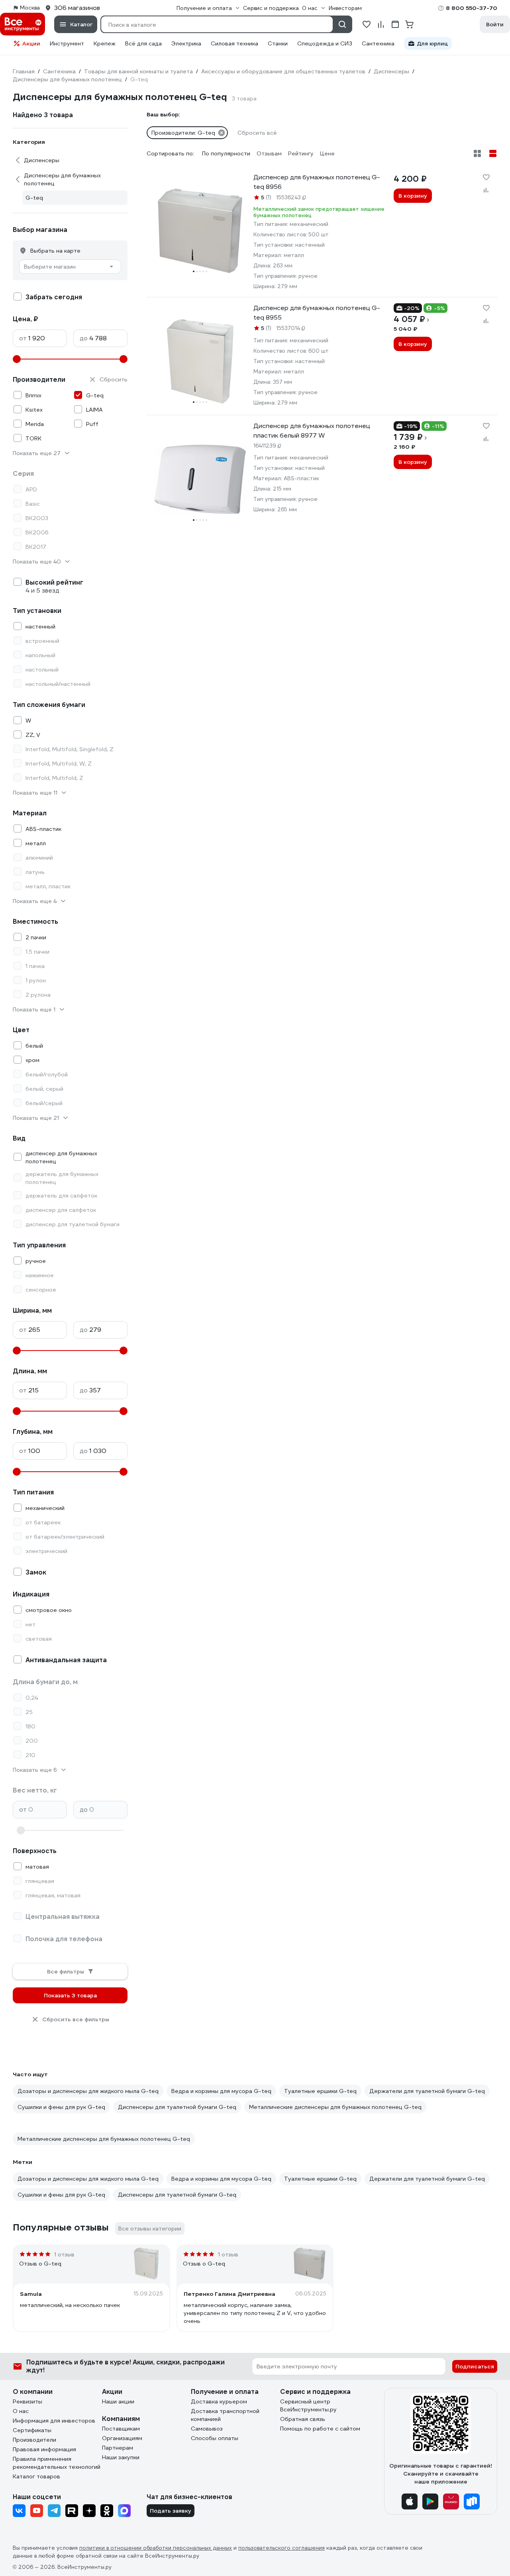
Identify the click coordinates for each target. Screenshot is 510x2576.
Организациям (122, 2438)
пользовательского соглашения (281, 2548)
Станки (278, 43)
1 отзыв (64, 2254)
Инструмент (67, 43)
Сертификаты (32, 2430)
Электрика (186, 43)
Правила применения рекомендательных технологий (57, 2463)
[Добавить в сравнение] (486, 190)
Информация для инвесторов (54, 2421)
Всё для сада (143, 43)
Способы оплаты (215, 2438)
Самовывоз (207, 2429)
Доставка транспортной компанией (225, 2415)
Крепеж (105, 43)
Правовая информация (44, 2449)
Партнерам (118, 2448)
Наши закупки (121, 2457)
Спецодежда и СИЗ (325, 43)
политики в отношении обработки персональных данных (156, 2548)
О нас (21, 2411)
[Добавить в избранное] (486, 177)
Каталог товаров (36, 2476)
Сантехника (378, 43)
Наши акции (118, 2401)
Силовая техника (234, 43)
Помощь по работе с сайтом (320, 2429)
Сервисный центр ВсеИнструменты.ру (308, 2405)
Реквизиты (27, 2401)
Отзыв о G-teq (40, 2264)
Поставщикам (121, 2429)
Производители (34, 2440)
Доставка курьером (219, 2401)
